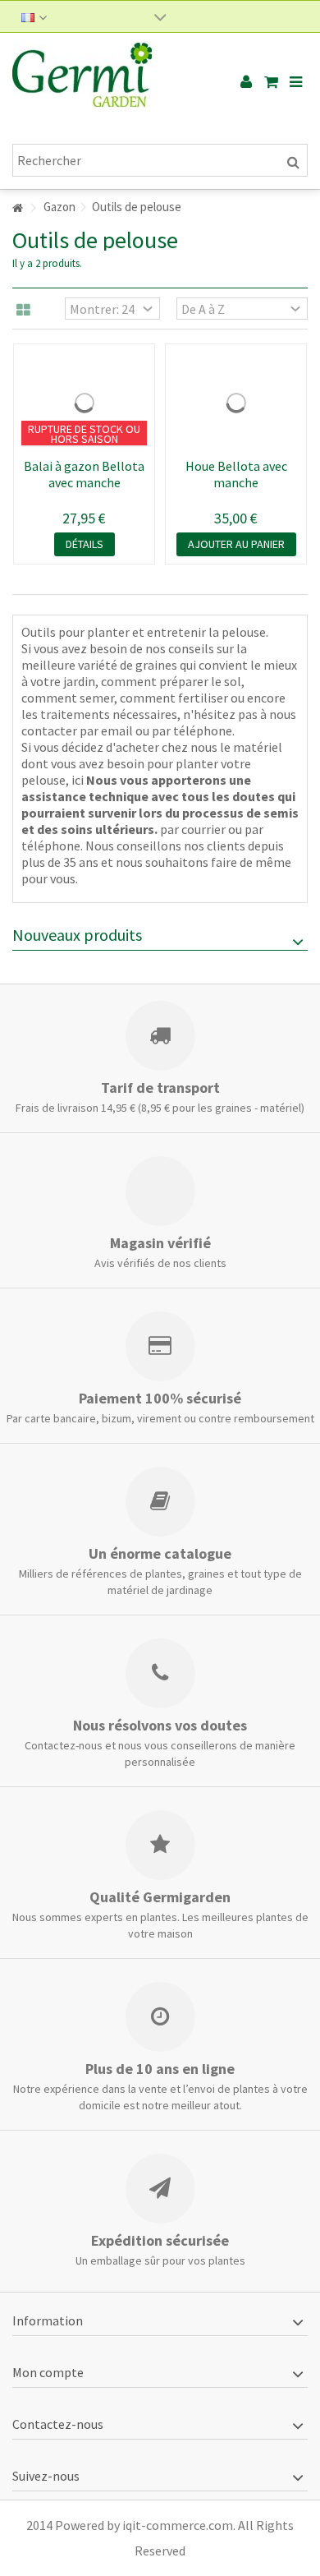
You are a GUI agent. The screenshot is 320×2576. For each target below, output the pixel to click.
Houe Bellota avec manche (236, 474)
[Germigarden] (107, 82)
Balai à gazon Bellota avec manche (84, 474)
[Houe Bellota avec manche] (236, 403)
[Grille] (23, 311)
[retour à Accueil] (17, 208)
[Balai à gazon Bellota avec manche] (84, 403)
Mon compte (48, 2372)
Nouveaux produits (77, 935)
